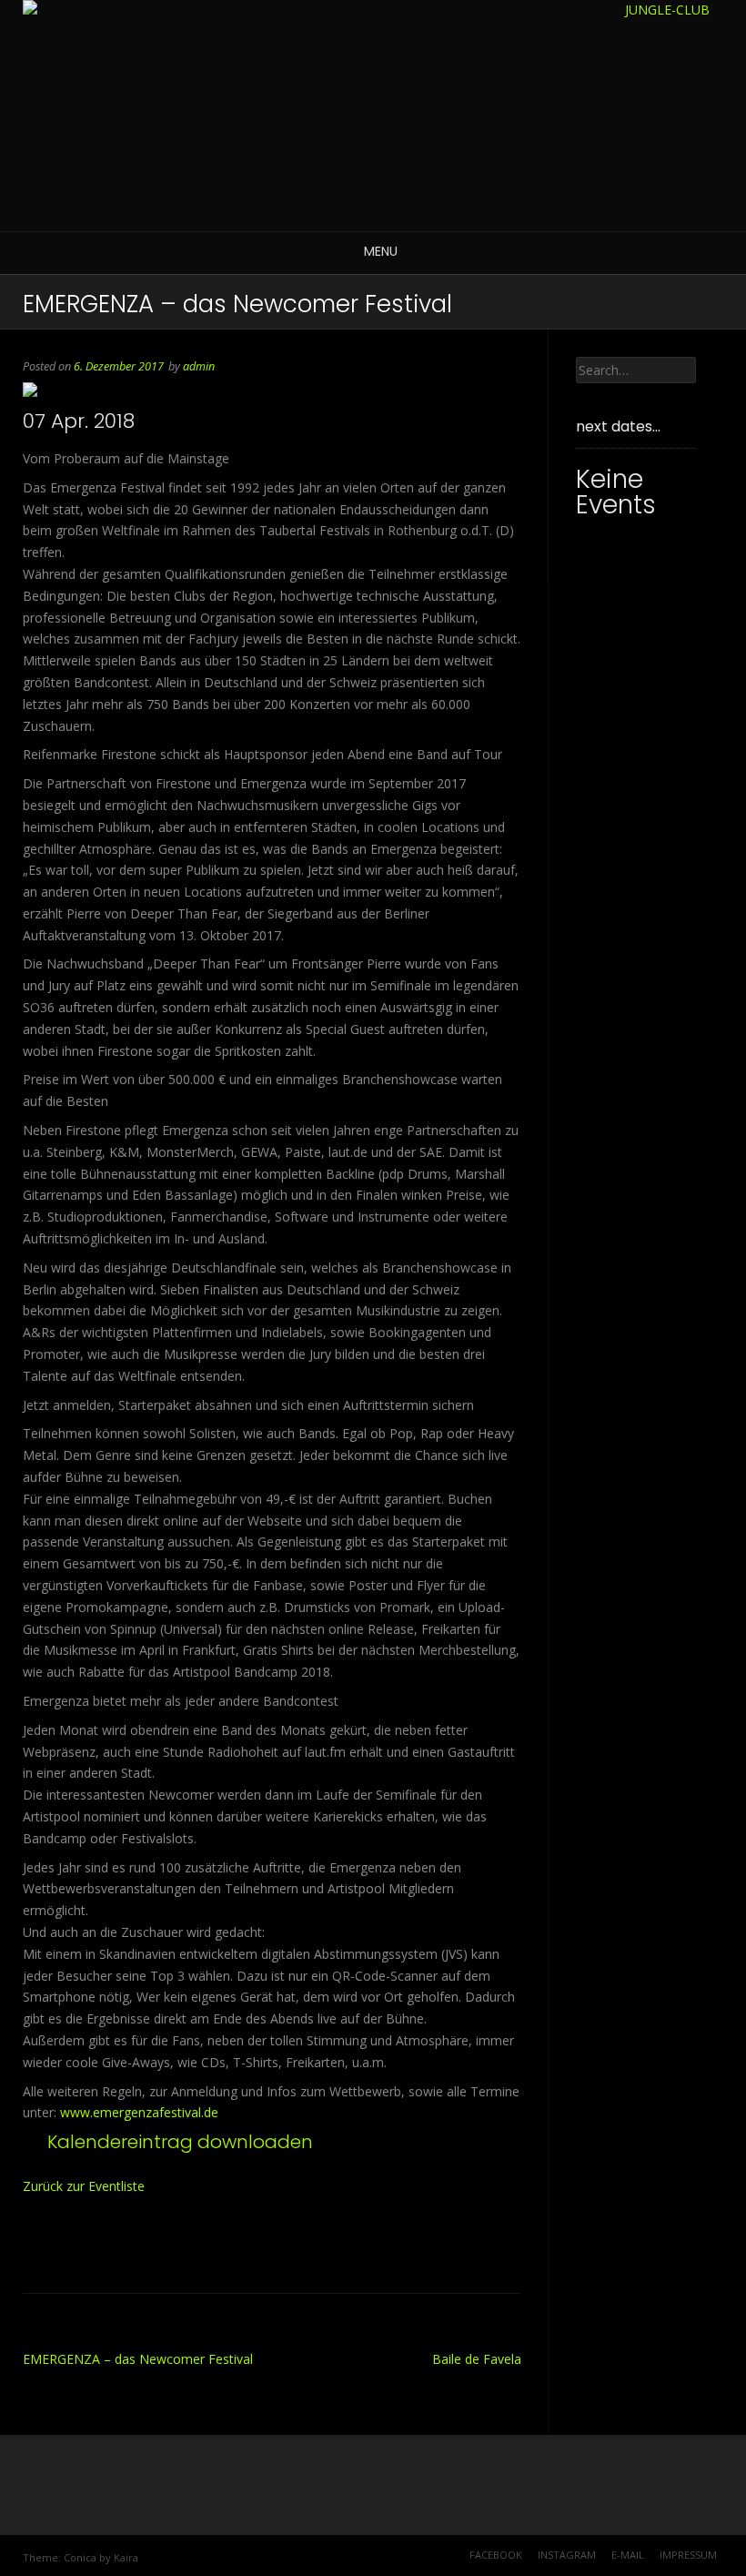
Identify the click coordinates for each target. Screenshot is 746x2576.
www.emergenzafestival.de (139, 2112)
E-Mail (628, 2555)
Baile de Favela (477, 2359)
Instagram (567, 2555)
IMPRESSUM (688, 2555)
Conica (80, 2557)
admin (199, 366)
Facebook (496, 2555)
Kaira (126, 2557)
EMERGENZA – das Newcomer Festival (138, 2359)
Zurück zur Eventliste (84, 2186)
